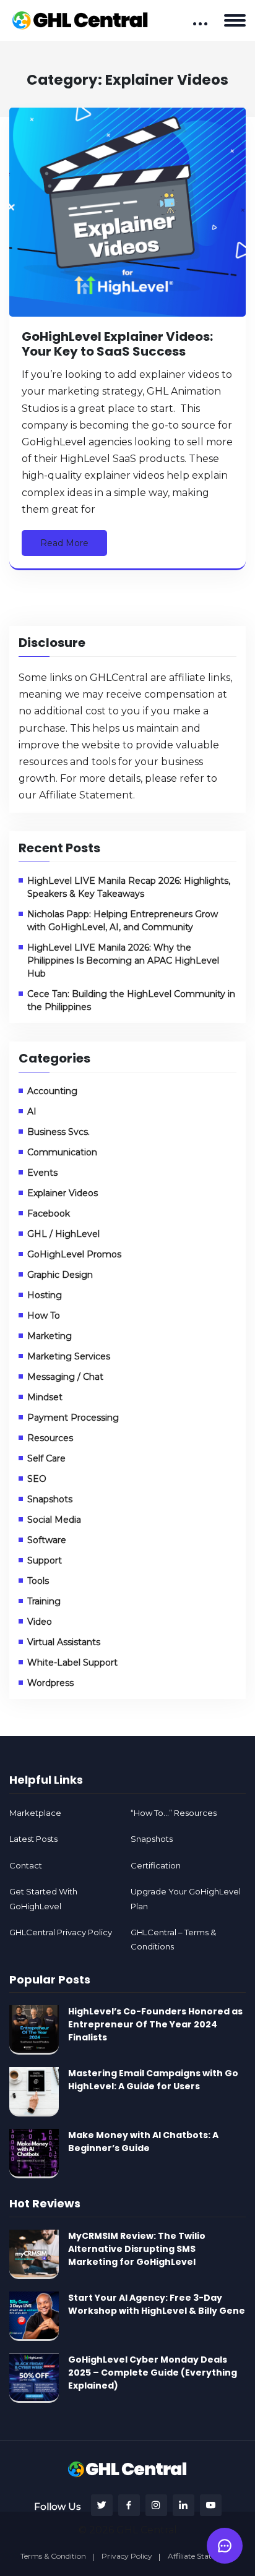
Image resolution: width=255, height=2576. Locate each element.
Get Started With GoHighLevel (43, 1898)
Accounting (52, 1091)
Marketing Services (69, 1356)
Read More (64, 543)
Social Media (54, 1520)
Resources (50, 1438)
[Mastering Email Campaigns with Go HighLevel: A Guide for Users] (34, 2092)
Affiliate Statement (86, 795)
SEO (37, 1479)
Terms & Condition (53, 2556)
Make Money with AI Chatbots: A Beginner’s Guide (143, 2142)
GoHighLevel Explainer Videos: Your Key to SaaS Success (117, 344)
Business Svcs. (58, 1132)
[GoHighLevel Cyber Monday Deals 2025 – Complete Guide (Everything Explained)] (34, 2378)
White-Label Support (72, 1662)
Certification (156, 1865)
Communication (62, 1152)
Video (40, 1622)
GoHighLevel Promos (74, 1254)
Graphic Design (60, 1275)
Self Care (46, 1458)
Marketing (50, 1336)
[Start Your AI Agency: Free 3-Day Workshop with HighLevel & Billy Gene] (34, 2316)
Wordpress (50, 1683)
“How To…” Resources (174, 1813)
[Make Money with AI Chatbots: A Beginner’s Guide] (34, 2154)
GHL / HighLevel (63, 1234)
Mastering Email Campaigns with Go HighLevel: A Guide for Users (153, 2080)
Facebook (49, 1213)
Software (47, 1540)
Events (42, 1173)
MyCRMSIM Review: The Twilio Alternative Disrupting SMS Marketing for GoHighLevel (137, 2249)
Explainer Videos (63, 1193)
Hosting (45, 1295)
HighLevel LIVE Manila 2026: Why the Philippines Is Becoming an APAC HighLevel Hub (123, 961)
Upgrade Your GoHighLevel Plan (186, 1898)
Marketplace (35, 1813)
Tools (38, 1581)
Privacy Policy (127, 2556)
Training (44, 1601)
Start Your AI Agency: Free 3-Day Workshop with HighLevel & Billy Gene (157, 2304)
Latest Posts (33, 1839)
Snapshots (50, 1499)
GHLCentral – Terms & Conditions (173, 1939)
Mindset (45, 1397)
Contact (26, 1865)
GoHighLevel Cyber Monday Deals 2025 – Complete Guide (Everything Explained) (153, 2373)
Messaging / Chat (65, 1377)
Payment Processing (73, 1418)
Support (45, 1560)
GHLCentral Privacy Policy (61, 1932)
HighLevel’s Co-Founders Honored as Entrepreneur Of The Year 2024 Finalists (155, 2024)
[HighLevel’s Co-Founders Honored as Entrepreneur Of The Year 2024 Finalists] (34, 2030)
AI (32, 1111)
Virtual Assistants (64, 1642)
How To (44, 1316)
